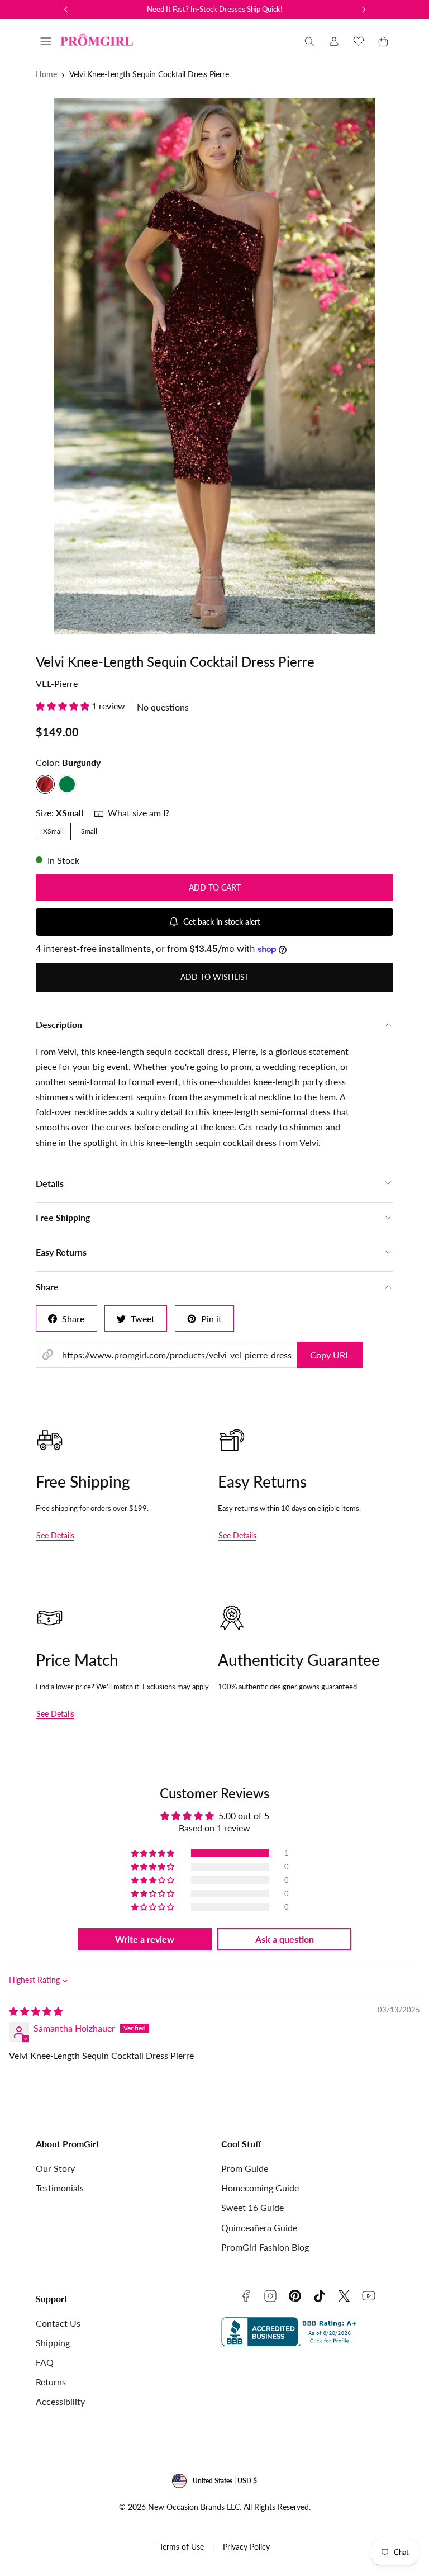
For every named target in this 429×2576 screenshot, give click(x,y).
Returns (51, 2382)
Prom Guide (245, 2168)
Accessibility (60, 2401)
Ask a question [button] (285, 1939)
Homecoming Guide (260, 2188)
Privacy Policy (246, 2547)
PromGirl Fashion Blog (265, 2247)
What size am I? (139, 813)
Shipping (53, 2343)
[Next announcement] (364, 10)
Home (46, 74)
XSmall (53, 831)
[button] (46, 41)
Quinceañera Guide (259, 2227)
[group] (214, 366)
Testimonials (60, 2188)
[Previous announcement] (66, 10)
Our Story (55, 2168)
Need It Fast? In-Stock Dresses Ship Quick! (215, 9)
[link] (334, 41)
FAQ (45, 2362)
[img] (36, 2011)
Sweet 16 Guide (252, 2207)
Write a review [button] (145, 1939)
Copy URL (330, 1355)
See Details (55, 1535)
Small (89, 831)
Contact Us (58, 2323)
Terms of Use (182, 2547)
